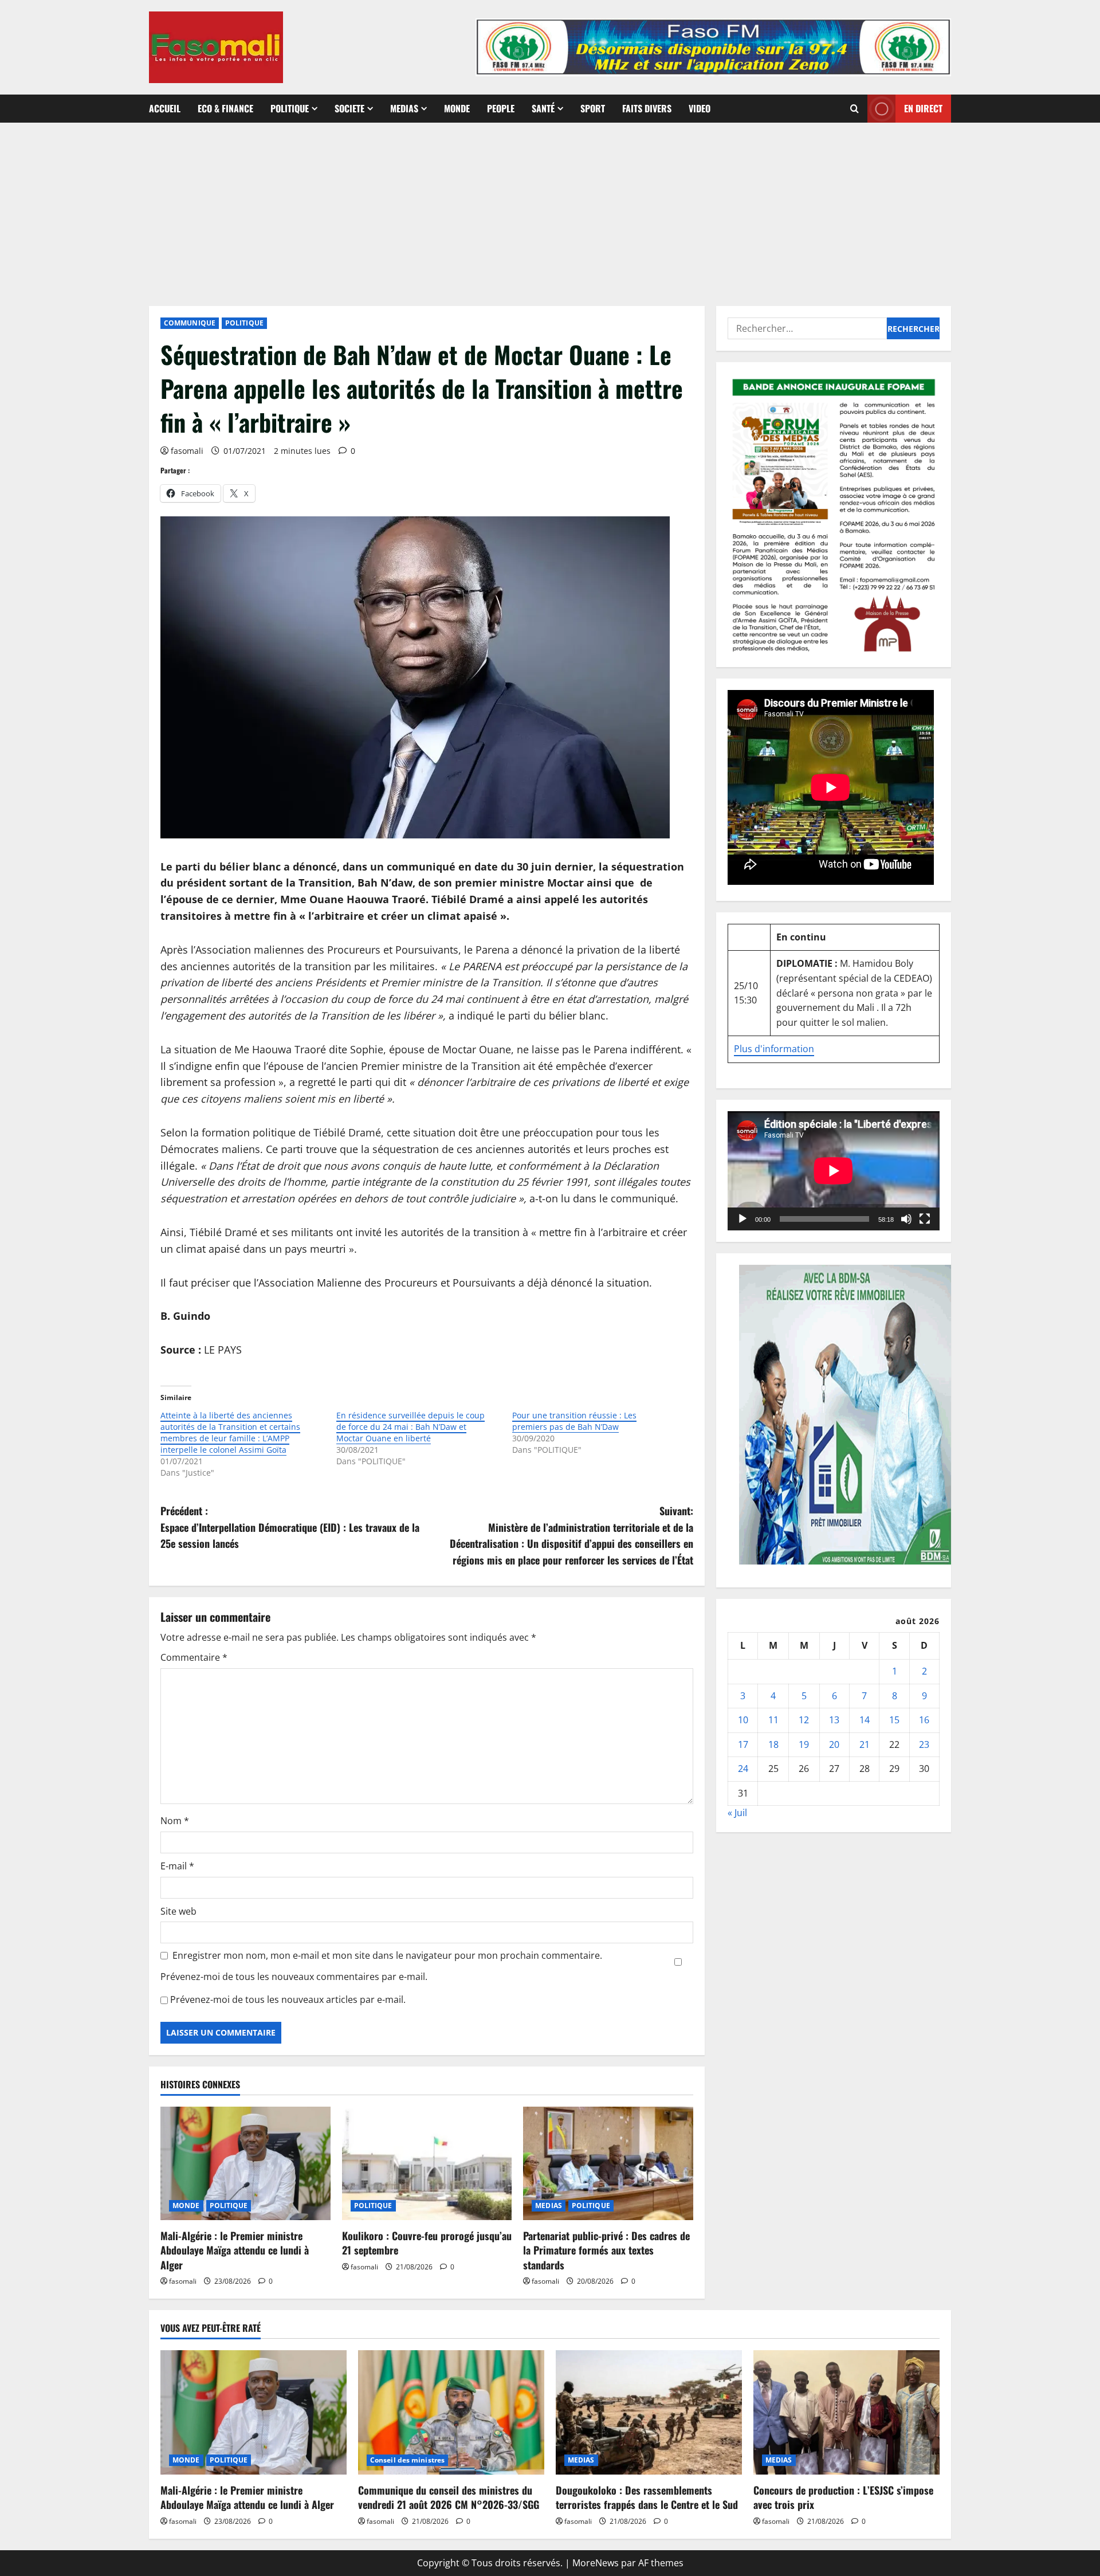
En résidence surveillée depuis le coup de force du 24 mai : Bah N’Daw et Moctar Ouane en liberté (410, 1427)
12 (804, 1720)
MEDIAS (404, 108)
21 (865, 1744)
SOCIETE (349, 108)
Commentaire (194, 1657)
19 (804, 1744)
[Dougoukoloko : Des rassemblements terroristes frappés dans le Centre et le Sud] (649, 2412)
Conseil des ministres (407, 2460)
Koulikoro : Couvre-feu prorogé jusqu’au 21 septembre (427, 2243)
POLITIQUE (290, 108)
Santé (543, 108)
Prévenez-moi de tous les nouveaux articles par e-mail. (288, 1999)
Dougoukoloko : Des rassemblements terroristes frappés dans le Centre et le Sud (647, 2497)
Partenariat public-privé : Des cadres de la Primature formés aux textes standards (606, 2250)
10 (743, 1720)
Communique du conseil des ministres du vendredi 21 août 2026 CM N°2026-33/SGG (449, 2497)
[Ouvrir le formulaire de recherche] (855, 109)
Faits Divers (647, 108)
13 (834, 1720)
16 (924, 1720)
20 (834, 1744)
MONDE (457, 108)
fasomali (187, 451)
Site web (178, 1911)
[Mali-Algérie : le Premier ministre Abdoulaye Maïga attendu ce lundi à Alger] (245, 2163)
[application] (834, 1171)
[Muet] (906, 1219)
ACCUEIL (165, 108)
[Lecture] (742, 1219)
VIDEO (700, 108)
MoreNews (596, 2563)
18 (773, 1744)
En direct (923, 108)
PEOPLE (501, 108)
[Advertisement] (550, 209)
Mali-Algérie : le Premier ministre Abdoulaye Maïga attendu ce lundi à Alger (235, 2250)
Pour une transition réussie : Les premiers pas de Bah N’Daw (574, 1421)
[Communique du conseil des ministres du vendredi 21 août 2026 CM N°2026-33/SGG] (451, 2412)
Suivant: (571, 1535)
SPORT (593, 108)
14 (865, 1720)
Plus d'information (774, 1049)
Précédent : (290, 1527)
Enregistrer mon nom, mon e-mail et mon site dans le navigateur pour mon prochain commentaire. (387, 1955)
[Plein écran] (925, 1219)
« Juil (737, 1813)
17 (743, 1744)
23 (924, 1744)
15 (894, 1720)
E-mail (177, 1866)
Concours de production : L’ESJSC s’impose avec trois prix (843, 2497)
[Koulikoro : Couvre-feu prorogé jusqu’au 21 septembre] (427, 2163)
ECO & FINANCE (225, 108)
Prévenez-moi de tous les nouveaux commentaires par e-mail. (294, 1977)
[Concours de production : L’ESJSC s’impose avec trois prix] (846, 2412)
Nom (175, 1821)
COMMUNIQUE (190, 323)
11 (773, 1720)
